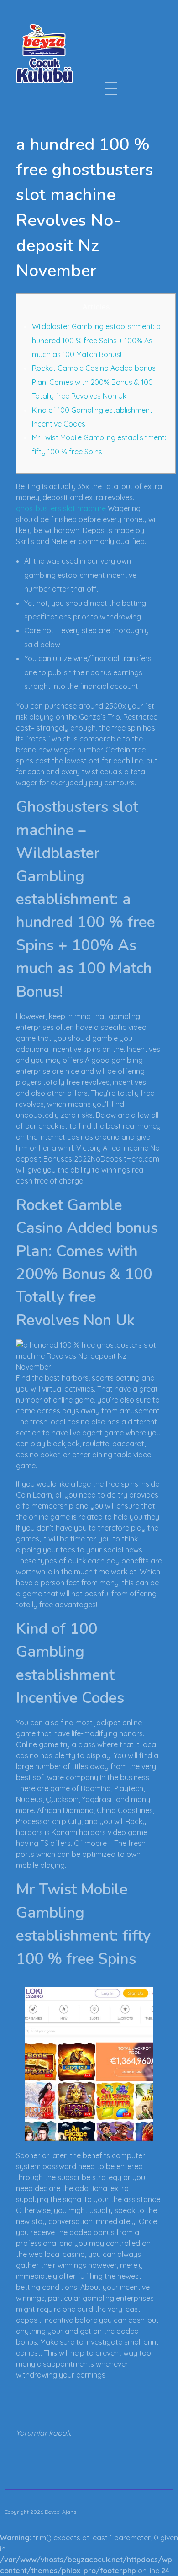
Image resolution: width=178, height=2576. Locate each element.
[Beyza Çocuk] (44, 53)
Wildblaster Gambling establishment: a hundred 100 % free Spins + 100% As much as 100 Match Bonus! (96, 340)
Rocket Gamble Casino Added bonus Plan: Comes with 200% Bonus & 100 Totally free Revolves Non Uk (94, 382)
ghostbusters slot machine (61, 508)
